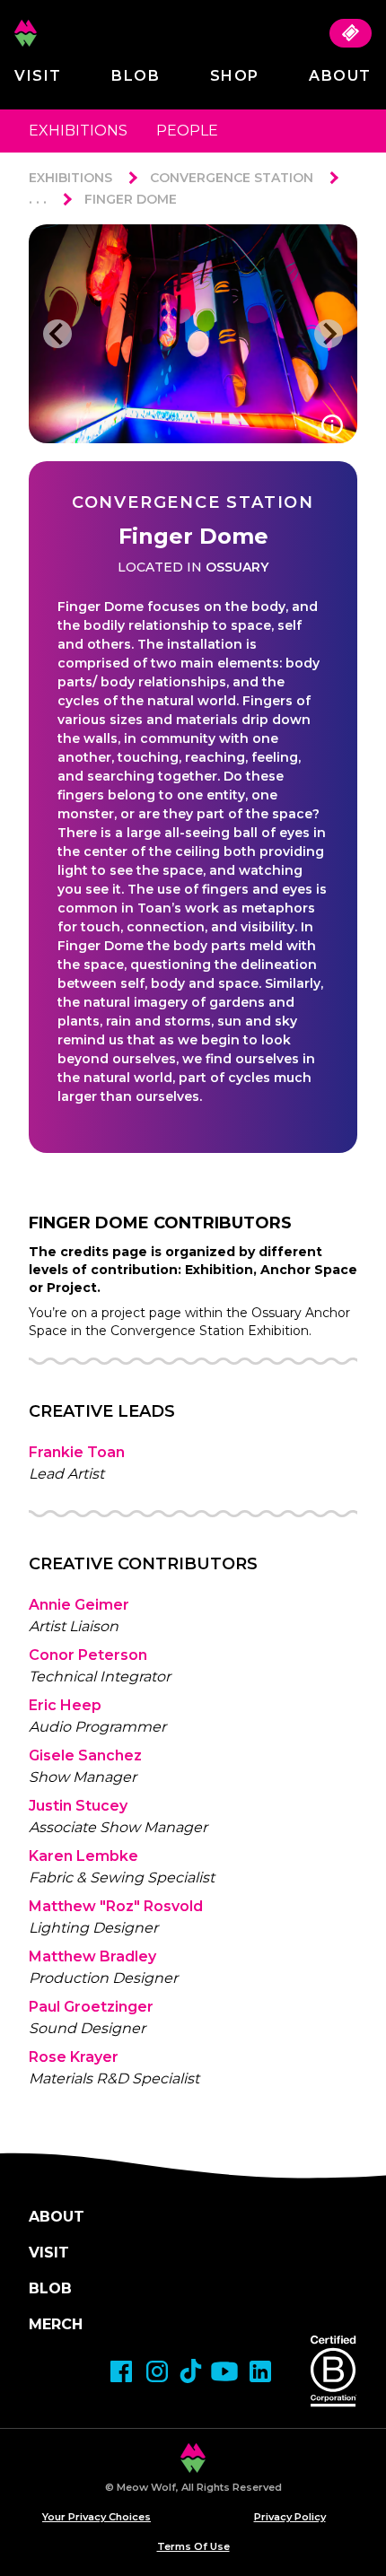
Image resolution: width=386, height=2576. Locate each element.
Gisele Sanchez (85, 1755)
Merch (56, 2324)
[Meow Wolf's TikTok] (191, 2371)
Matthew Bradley (92, 1956)
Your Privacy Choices (96, 2517)
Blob (136, 76)
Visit (38, 76)
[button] (57, 334)
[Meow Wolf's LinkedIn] (260, 2371)
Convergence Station (232, 178)
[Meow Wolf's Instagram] (157, 2371)
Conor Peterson (88, 1655)
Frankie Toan (77, 1452)
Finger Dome (131, 199)
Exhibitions (78, 131)
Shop (235, 76)
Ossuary (237, 567)
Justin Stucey (78, 1806)
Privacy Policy (290, 2517)
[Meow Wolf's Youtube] (224, 2371)
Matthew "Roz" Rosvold (116, 1906)
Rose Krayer (74, 2057)
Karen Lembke (83, 1856)
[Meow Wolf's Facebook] (121, 2371)
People (187, 131)
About (340, 76)
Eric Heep (65, 1705)
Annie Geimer (79, 1605)
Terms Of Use (193, 2546)
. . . (38, 199)
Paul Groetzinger (91, 2007)
